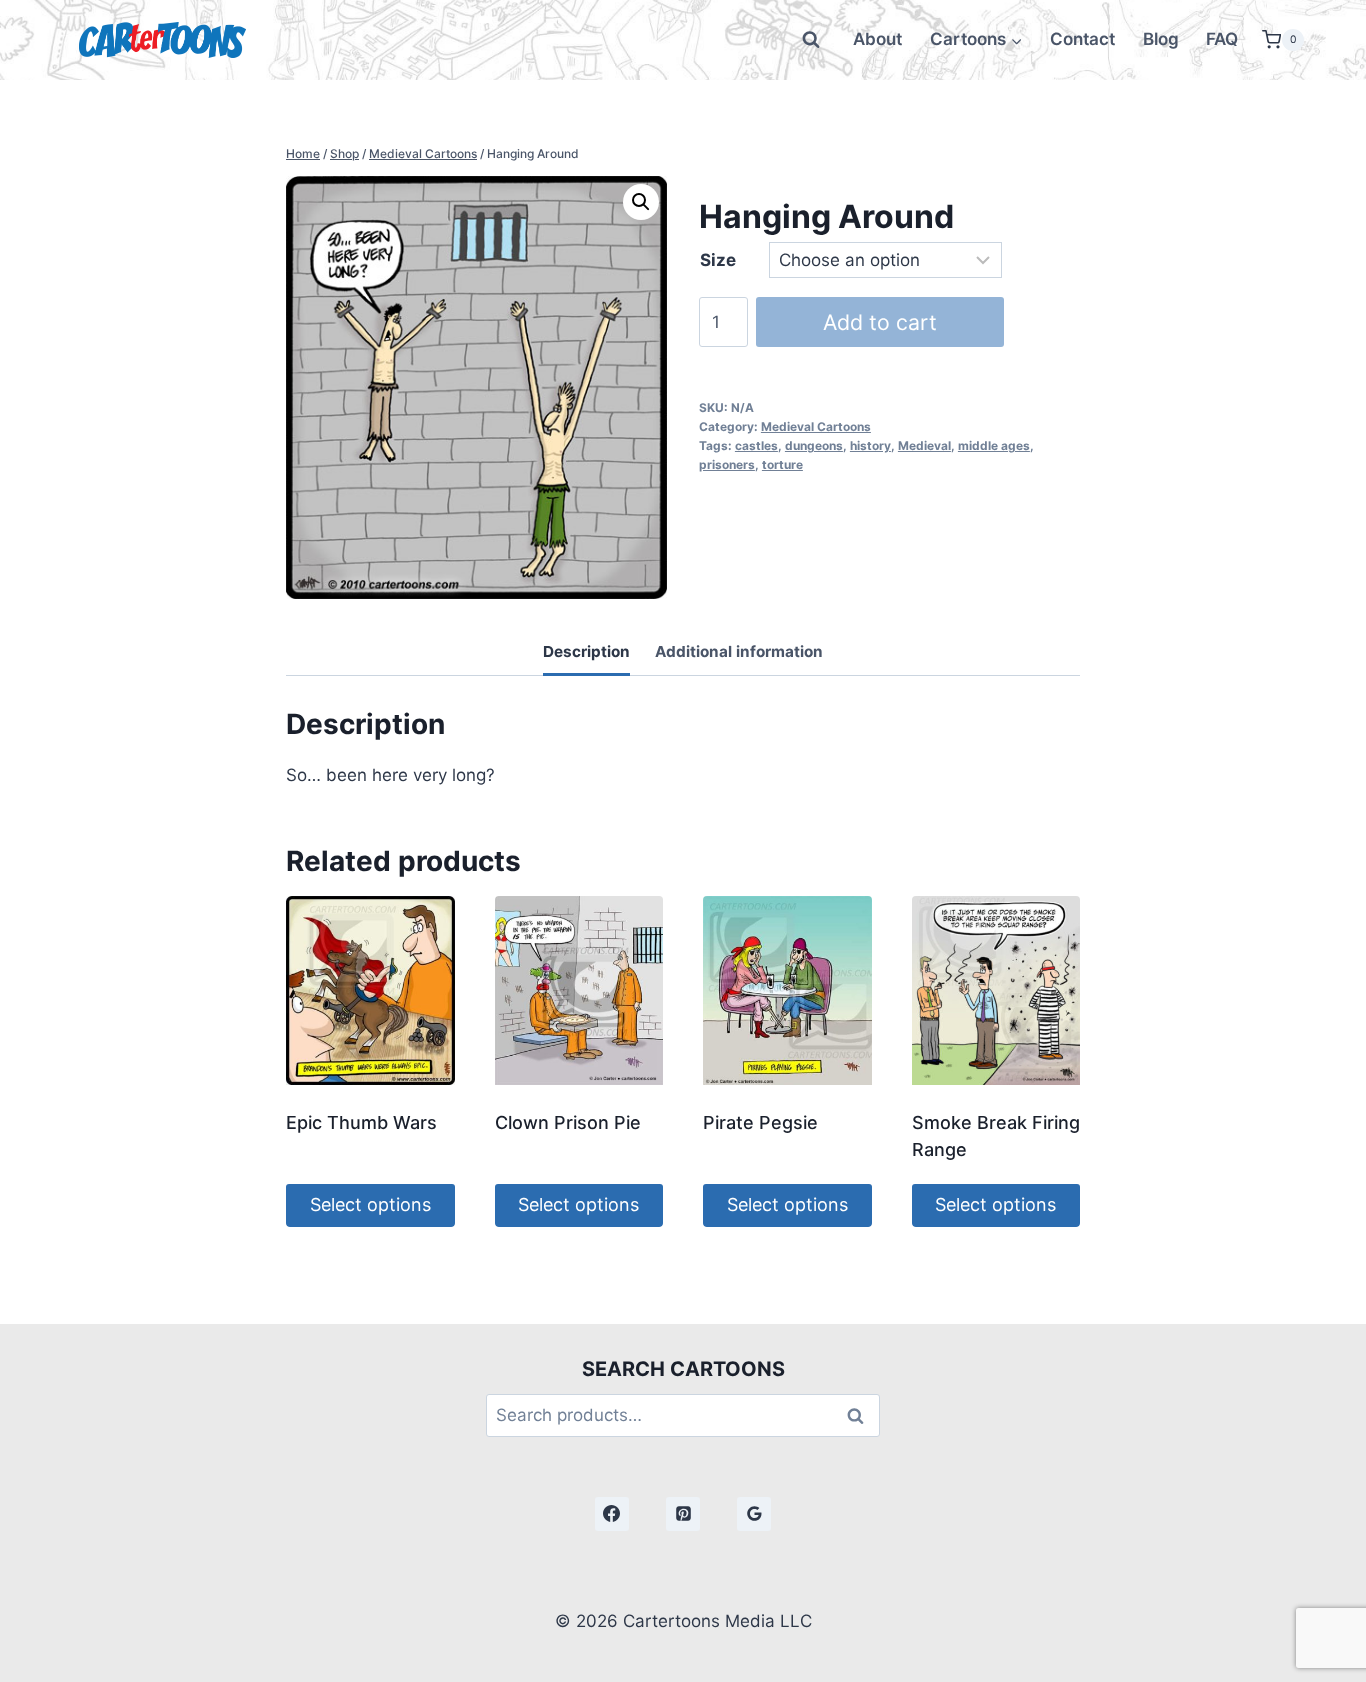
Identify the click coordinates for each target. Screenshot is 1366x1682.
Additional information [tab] (739, 651)
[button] (641, 202)
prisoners (727, 464)
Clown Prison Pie (568, 1122)
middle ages (994, 445)
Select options (370, 1204)
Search (861, 1415)
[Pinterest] (683, 1514)
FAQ (1222, 39)
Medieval (924, 445)
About (877, 39)
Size (718, 260)
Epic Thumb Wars (361, 1122)
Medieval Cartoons (816, 426)
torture (782, 464)
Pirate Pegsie (760, 1122)
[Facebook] (612, 1514)
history (870, 445)
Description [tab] (586, 651)
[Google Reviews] (754, 1514)
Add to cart (880, 322)
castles (756, 445)
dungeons (814, 445)
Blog (1161, 39)
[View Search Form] (811, 40)
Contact (1082, 39)
